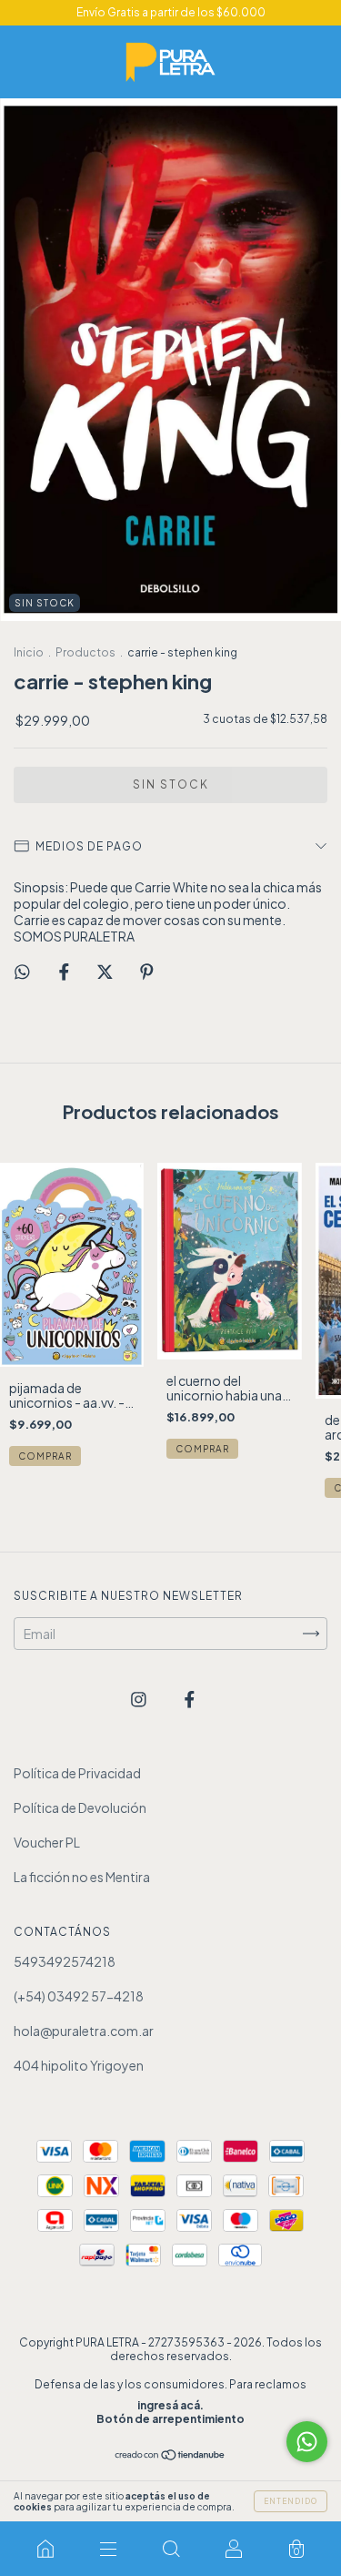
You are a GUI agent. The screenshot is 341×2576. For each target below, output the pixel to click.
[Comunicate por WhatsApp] (307, 2442)
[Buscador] (170, 2549)
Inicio (29, 652)
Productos (85, 652)
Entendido (291, 2501)
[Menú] (108, 2549)
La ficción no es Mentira (82, 1877)
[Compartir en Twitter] (106, 971)
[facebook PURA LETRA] (190, 1698)
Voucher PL (47, 1842)
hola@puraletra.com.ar (84, 2031)
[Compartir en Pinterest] (147, 971)
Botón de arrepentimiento (170, 2419)
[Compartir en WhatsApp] (22, 971)
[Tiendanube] (170, 2456)
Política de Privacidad (77, 1773)
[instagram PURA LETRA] (140, 1698)
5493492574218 (65, 1961)
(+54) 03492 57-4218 (79, 1996)
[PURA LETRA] (45, 2549)
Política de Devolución (80, 1807)
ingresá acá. (170, 2405)
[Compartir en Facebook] (65, 971)
